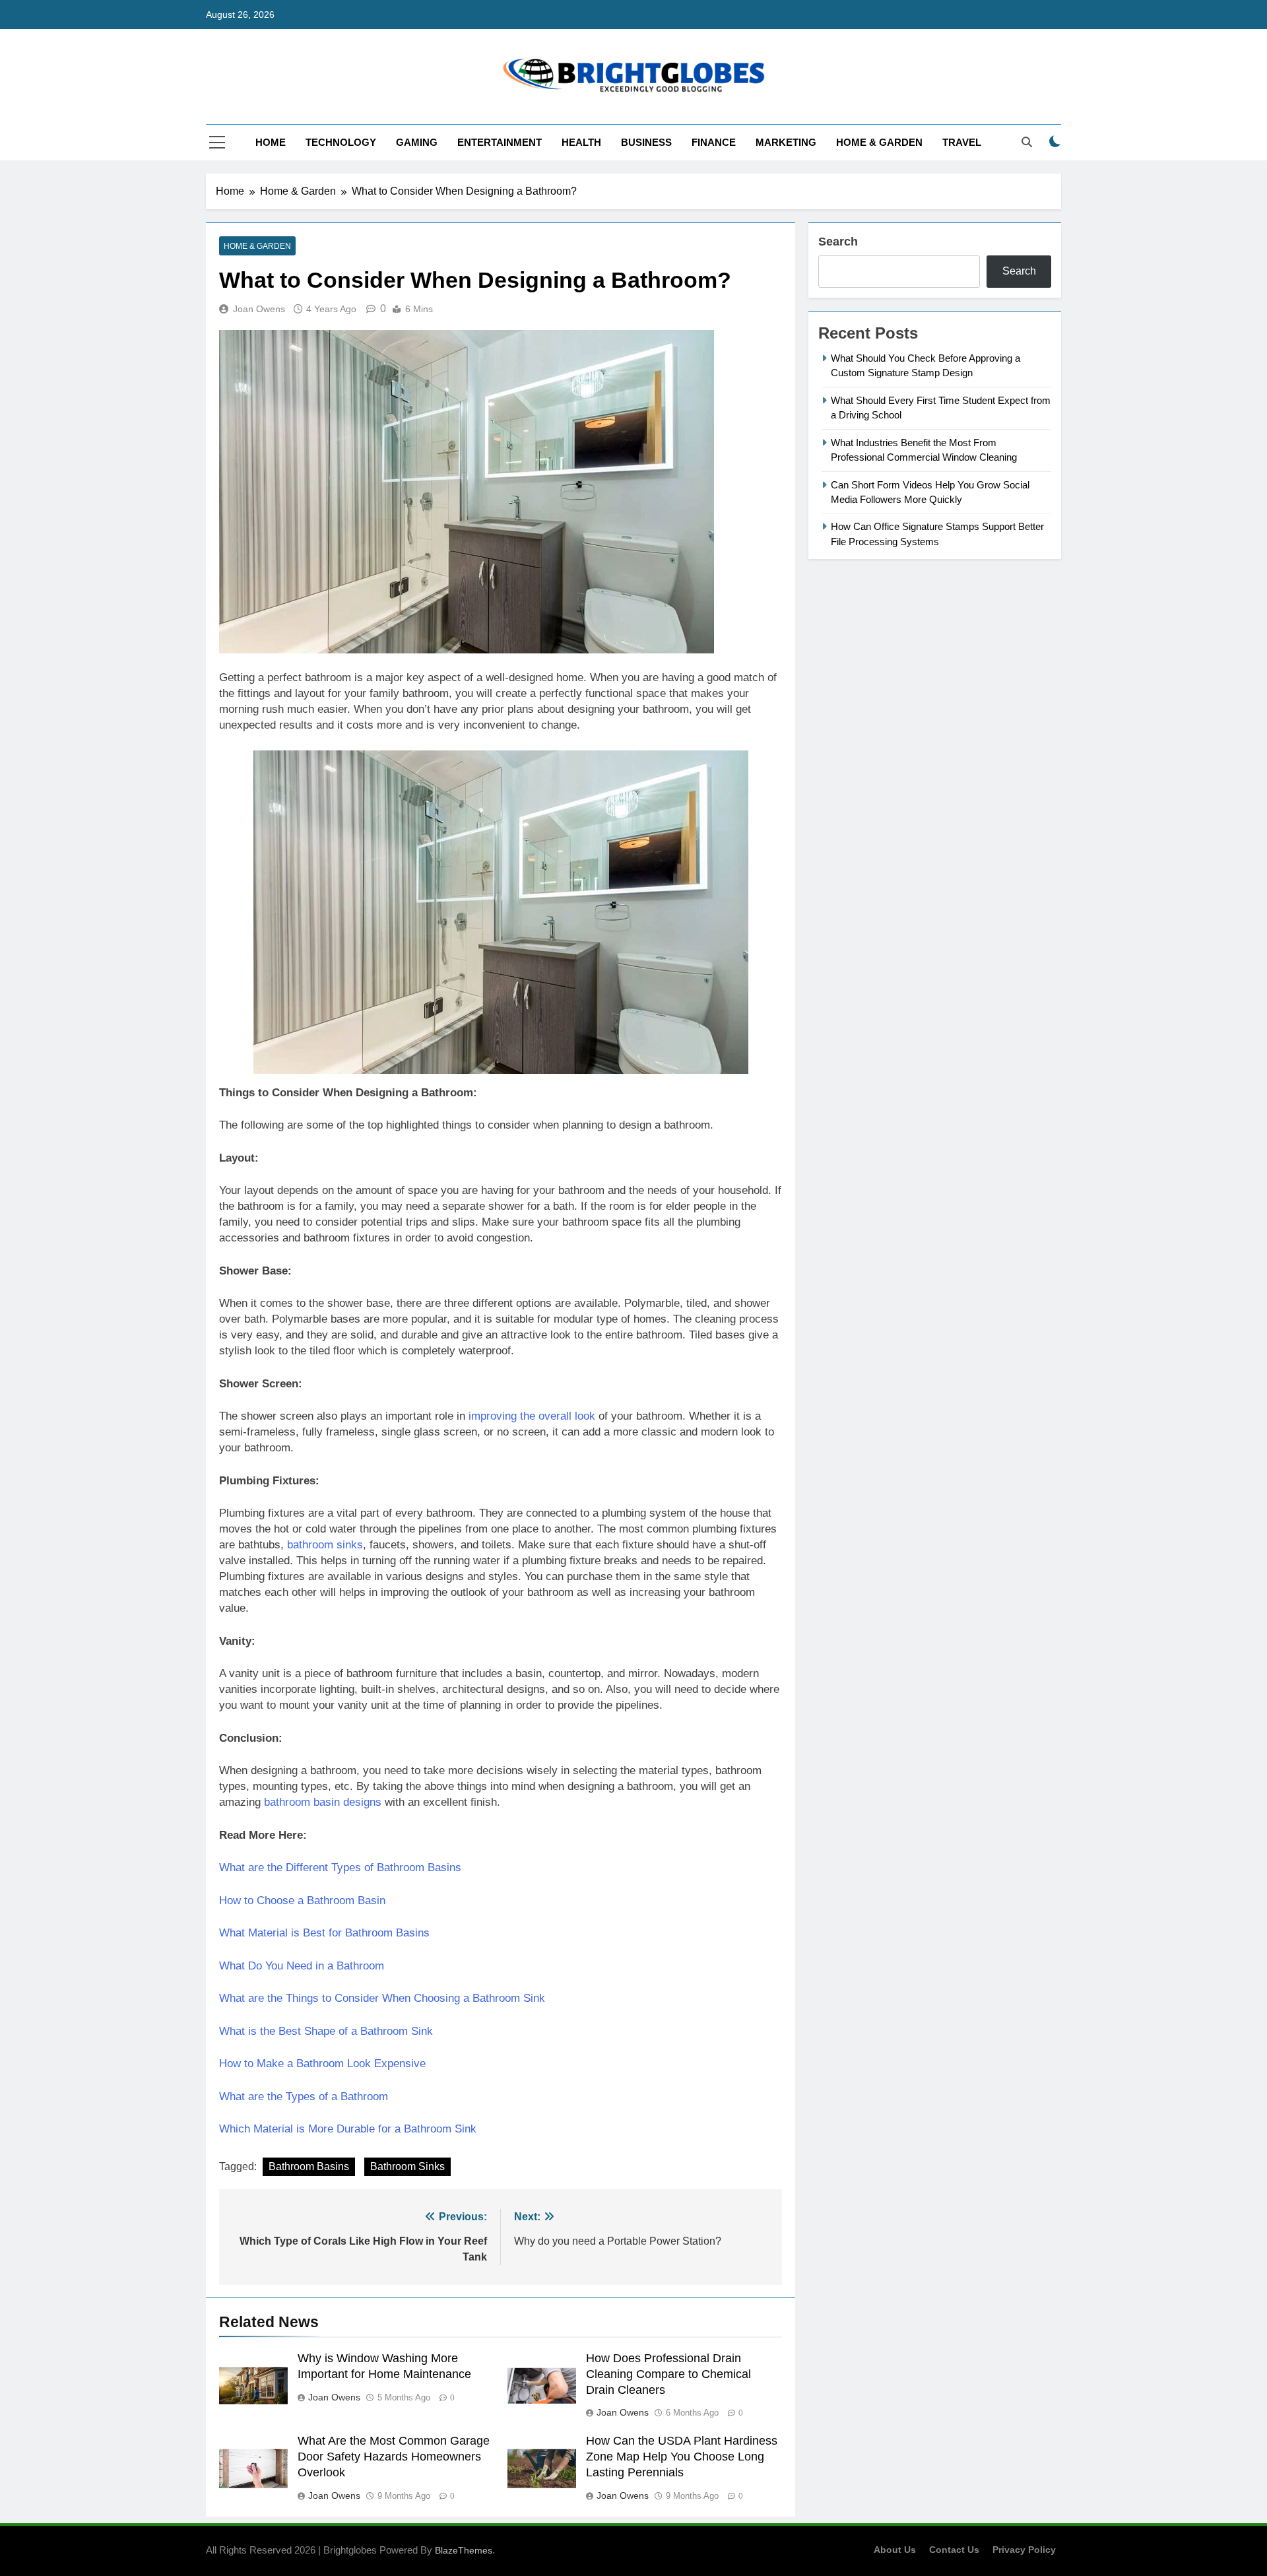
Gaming (417, 142)
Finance (714, 142)
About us (895, 2550)
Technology (341, 142)
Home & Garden (879, 142)
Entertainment (500, 142)
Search (838, 242)
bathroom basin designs (323, 1802)
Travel (962, 142)
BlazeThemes (464, 2550)
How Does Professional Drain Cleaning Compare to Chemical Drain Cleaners (668, 2374)
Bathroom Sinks (407, 2166)
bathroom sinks (325, 1545)
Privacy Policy (1024, 2550)
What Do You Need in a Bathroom (302, 1966)
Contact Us (954, 2550)
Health (581, 142)
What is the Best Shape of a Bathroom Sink (326, 2031)
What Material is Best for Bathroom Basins (324, 1933)
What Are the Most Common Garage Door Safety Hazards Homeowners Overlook (394, 2457)
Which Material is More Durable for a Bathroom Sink (348, 2129)
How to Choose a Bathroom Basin (302, 1900)
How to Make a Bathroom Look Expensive (322, 2064)
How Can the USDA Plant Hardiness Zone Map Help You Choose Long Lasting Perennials (682, 2457)
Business (646, 142)
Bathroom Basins (309, 2166)
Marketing (786, 142)
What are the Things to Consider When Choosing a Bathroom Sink (382, 1998)
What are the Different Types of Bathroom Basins (340, 1867)
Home (271, 142)
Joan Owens (259, 309)
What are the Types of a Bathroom (304, 2097)
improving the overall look (532, 1416)
